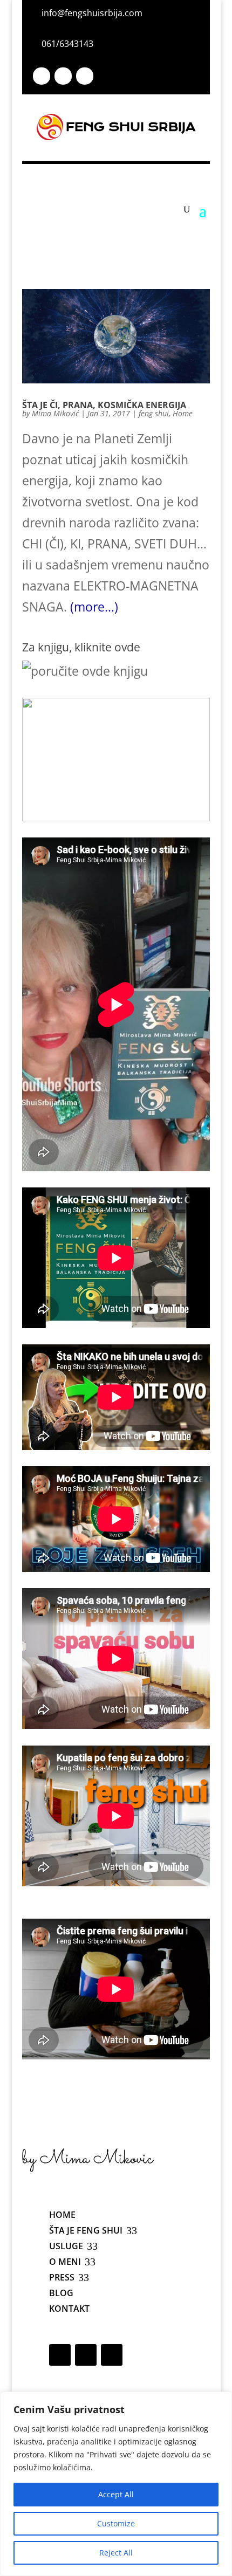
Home (183, 413)
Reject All (116, 2553)
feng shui (154, 413)
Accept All (116, 2494)
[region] (116, 2484)
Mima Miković (55, 413)
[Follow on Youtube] (85, 76)
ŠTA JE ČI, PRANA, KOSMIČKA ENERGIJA (104, 405)
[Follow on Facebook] (42, 76)
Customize (116, 2523)
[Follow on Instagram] (63, 76)
